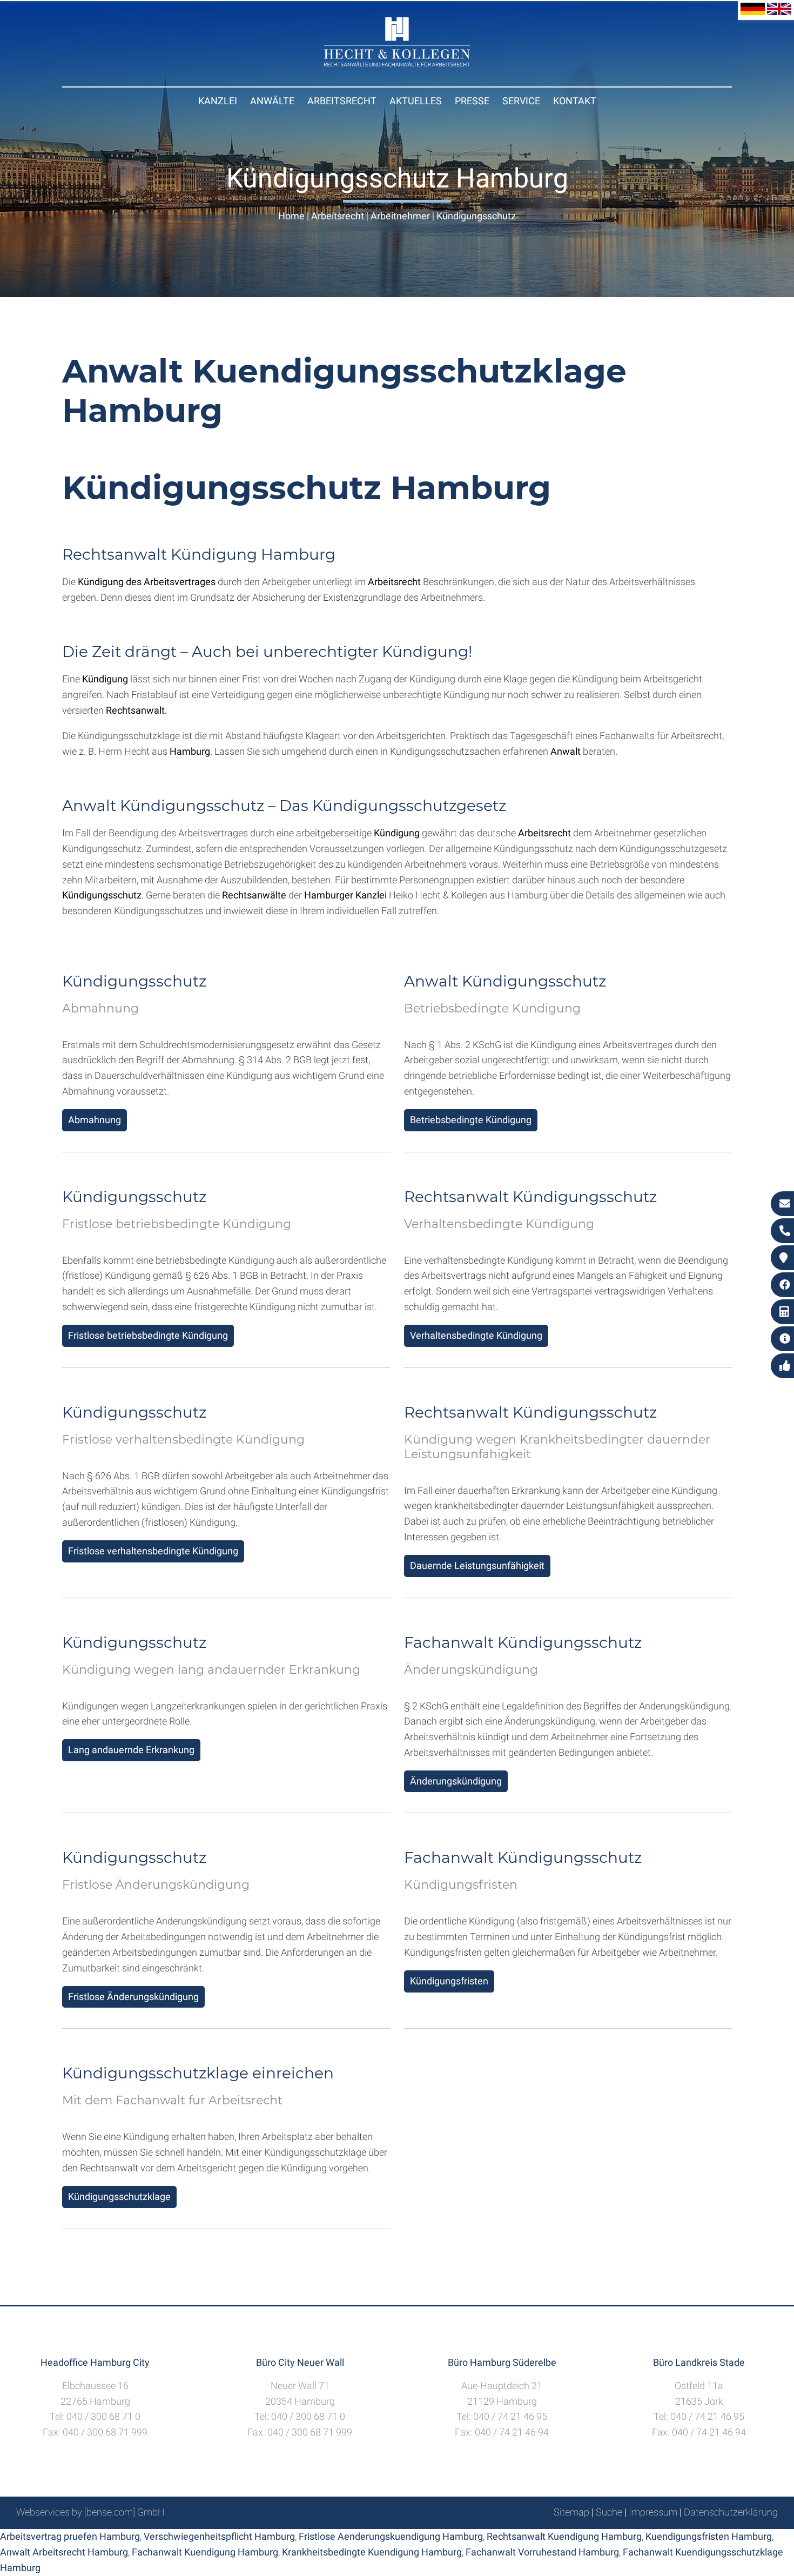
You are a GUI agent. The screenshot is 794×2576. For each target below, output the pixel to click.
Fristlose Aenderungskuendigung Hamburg (391, 2536)
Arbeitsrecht (342, 101)
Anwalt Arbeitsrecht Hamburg (64, 2552)
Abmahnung (95, 1120)
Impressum (653, 2512)
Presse (472, 101)
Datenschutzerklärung (731, 2512)
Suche (609, 2512)
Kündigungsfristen (449, 1981)
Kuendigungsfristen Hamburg (709, 2536)
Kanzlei (218, 101)
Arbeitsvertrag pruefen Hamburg (70, 2536)
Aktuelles (416, 101)
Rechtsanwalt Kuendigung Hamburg (564, 2536)
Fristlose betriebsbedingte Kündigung (148, 1335)
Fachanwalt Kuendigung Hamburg (205, 2552)
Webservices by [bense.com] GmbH (90, 2512)
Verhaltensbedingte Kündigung (476, 1335)
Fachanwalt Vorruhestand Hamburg (542, 2552)
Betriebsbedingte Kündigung (471, 1120)
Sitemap (571, 2512)
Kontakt (575, 101)
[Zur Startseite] (397, 63)
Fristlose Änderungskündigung (133, 1997)
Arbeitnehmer (400, 216)
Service (521, 101)
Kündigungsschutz (476, 216)
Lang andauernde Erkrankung (131, 1750)
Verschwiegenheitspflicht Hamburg (219, 2536)
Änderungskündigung (456, 1781)
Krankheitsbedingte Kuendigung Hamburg (372, 2552)
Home (291, 216)
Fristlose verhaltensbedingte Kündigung (153, 1551)
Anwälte (272, 101)
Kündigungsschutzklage (119, 2196)
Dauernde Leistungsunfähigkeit (477, 1565)
